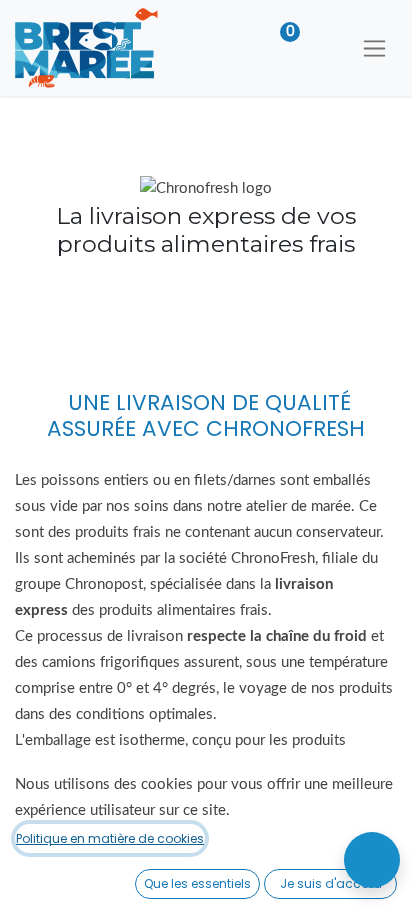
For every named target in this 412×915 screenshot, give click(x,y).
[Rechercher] (324, 48)
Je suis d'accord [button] (331, 883)
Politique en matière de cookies (110, 838)
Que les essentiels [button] (197, 883)
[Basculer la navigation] (374, 48)
